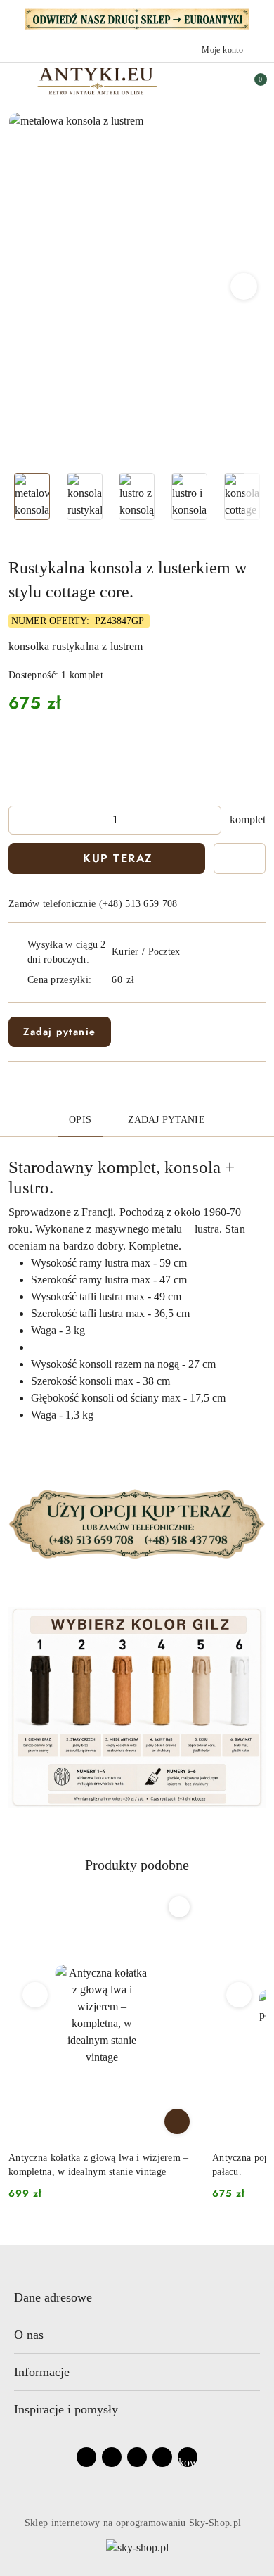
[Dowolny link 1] (188, 2457)
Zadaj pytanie (60, 1032)
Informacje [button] (42, 2372)
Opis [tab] (80, 1120)
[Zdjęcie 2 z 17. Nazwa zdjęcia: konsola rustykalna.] (85, 496)
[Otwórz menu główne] (17, 81)
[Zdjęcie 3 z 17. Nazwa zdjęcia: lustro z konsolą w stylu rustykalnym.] (137, 496)
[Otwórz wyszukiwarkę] (192, 82)
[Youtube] (137, 2457)
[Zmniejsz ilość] (20, 820)
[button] (244, 286)
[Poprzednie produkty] (35, 1995)
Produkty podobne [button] (137, 1865)
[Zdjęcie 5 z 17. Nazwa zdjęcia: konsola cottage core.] (242, 496)
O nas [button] (29, 2335)
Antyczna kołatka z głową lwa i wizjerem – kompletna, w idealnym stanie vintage (98, 2165)
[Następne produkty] (239, 1995)
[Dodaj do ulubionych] (240, 858)
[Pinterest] (162, 2457)
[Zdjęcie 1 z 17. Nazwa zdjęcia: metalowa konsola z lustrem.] (32, 496)
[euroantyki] (137, 18)
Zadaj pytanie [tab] (167, 1120)
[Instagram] (112, 2457)
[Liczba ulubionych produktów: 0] (221, 82)
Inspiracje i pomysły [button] (66, 2409)
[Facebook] (86, 2457)
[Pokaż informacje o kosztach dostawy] (145, 980)
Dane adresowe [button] (53, 2297)
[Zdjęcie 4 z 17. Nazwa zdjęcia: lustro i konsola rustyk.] (189, 496)
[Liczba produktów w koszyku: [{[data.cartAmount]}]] (251, 82)
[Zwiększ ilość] (210, 820)
